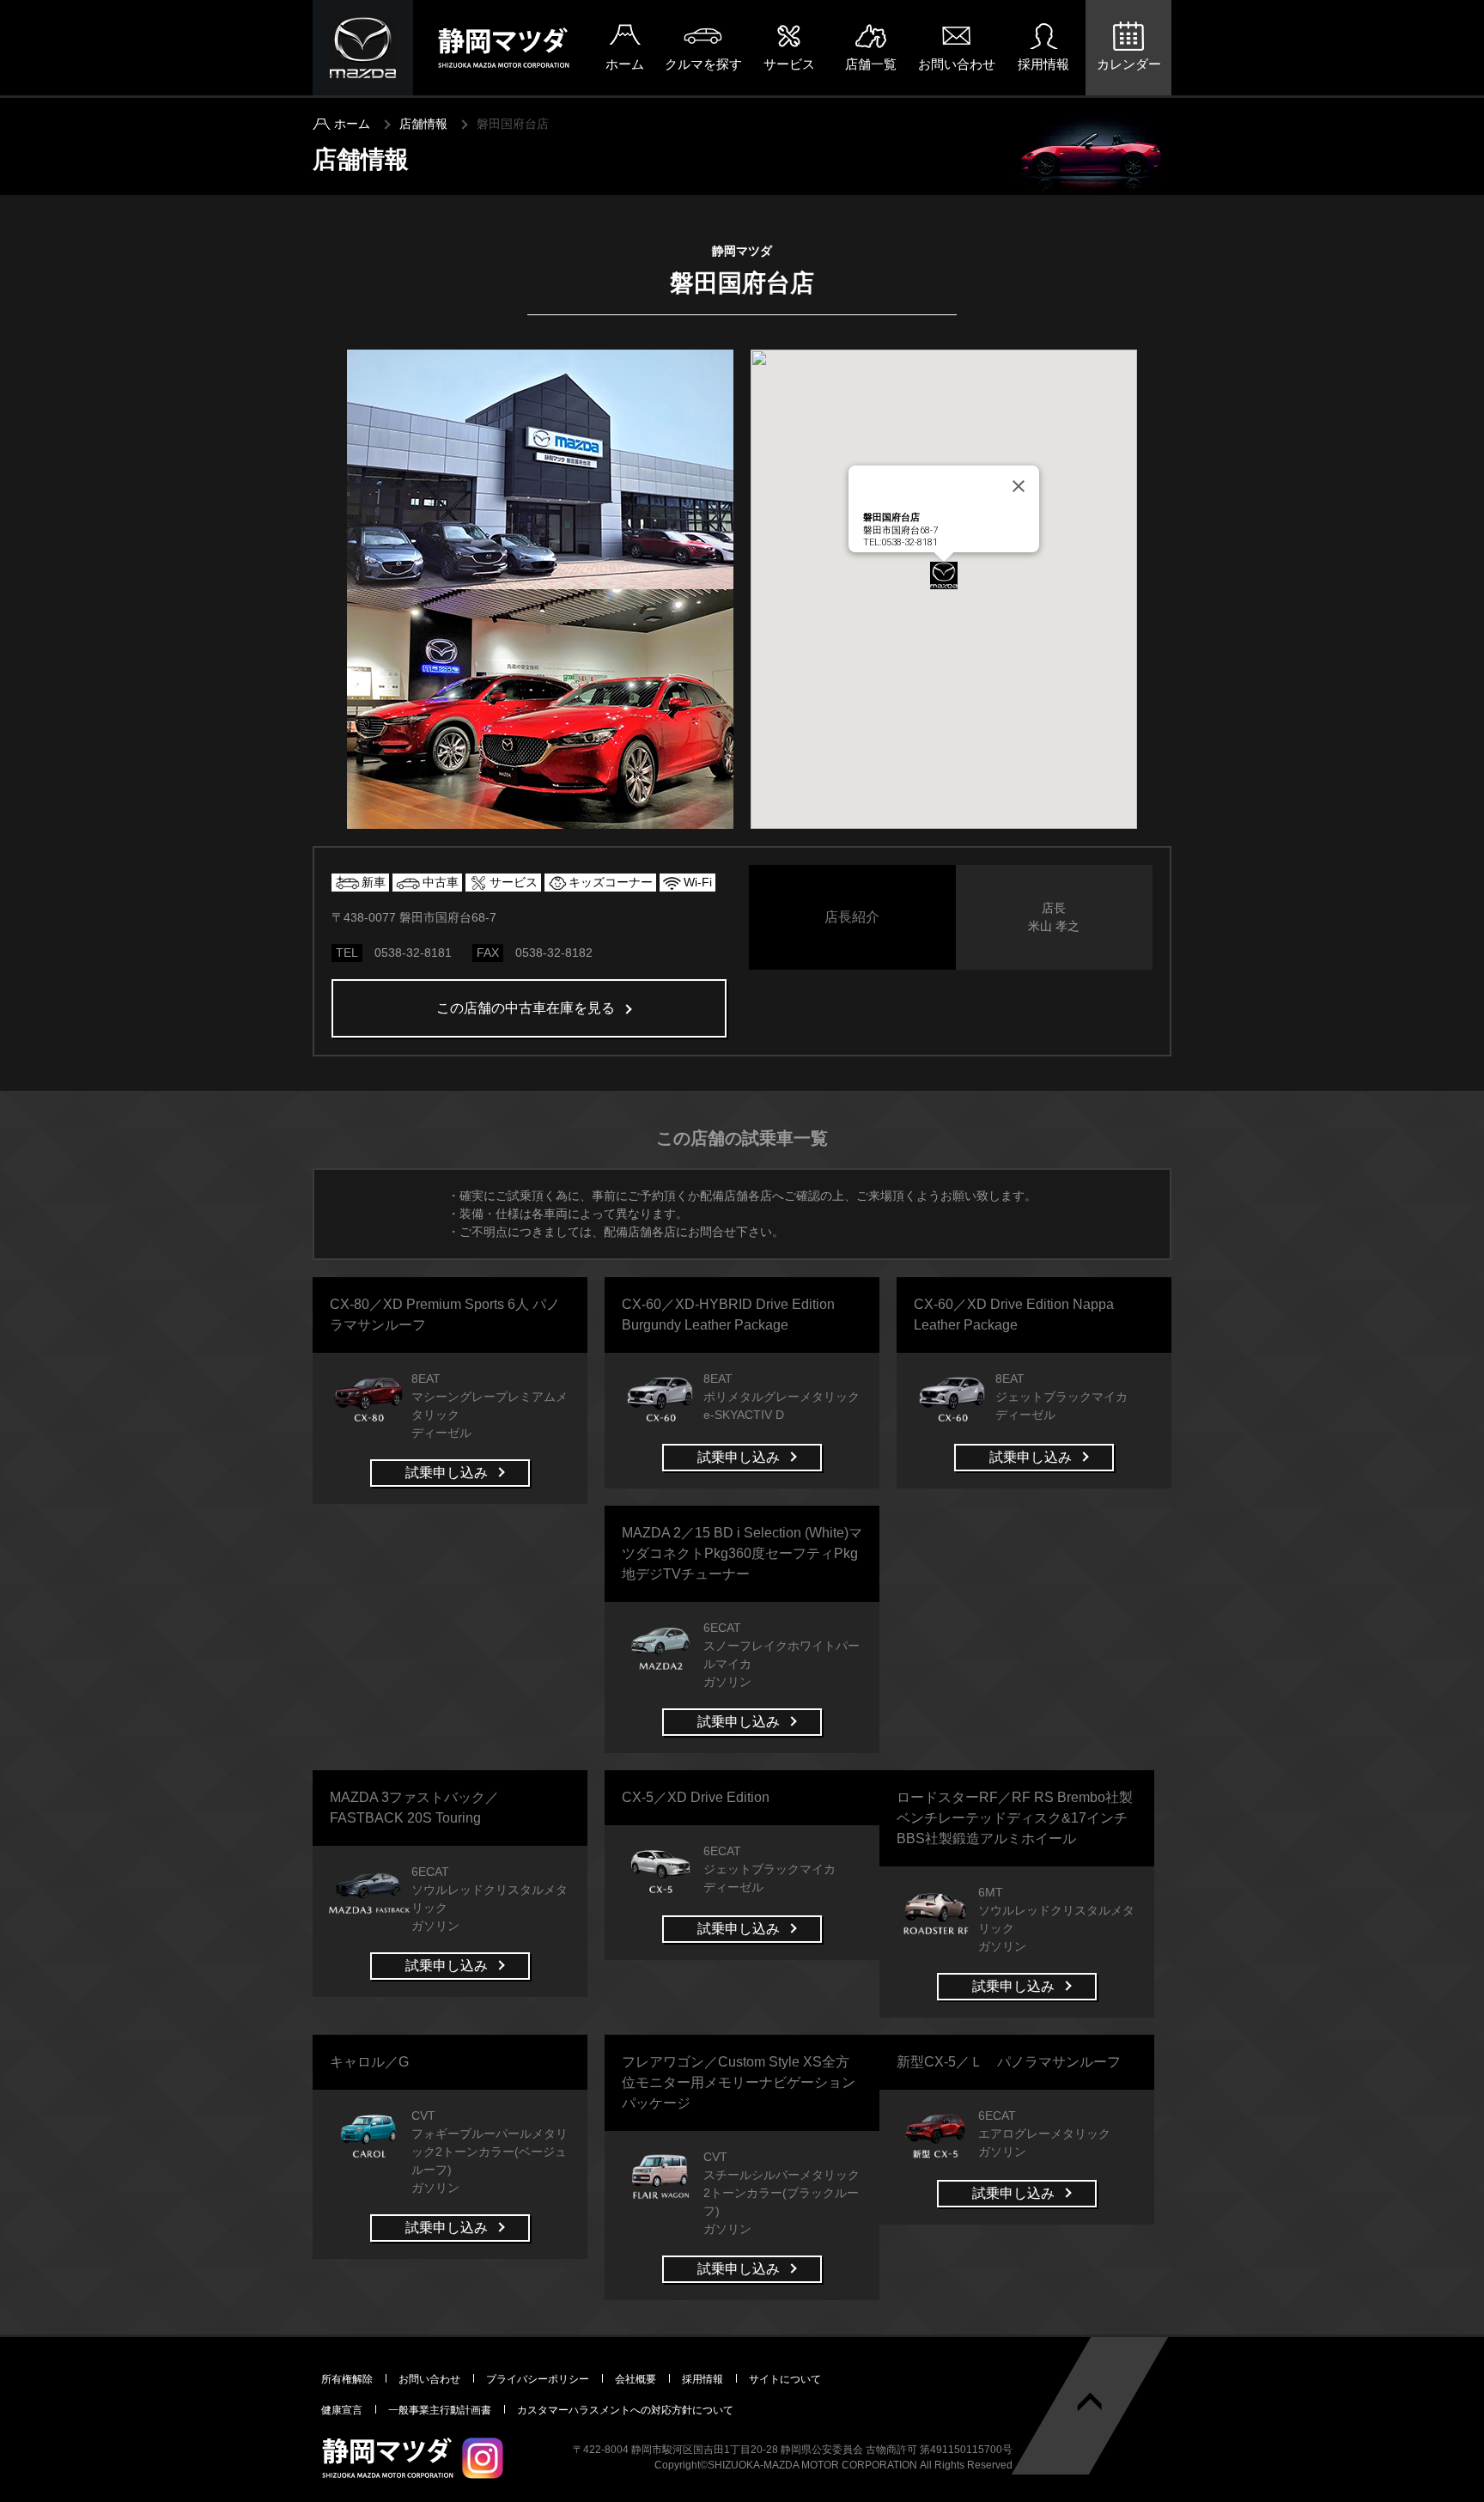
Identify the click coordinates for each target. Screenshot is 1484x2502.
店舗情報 (423, 124)
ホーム (625, 64)
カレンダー (1129, 64)
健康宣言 (342, 2410)
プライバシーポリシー (538, 2379)
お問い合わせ (957, 64)
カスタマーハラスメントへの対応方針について (625, 2410)
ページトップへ (1090, 2402)
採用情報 (1043, 64)
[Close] (1019, 486)
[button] (944, 575)
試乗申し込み (447, 1473)
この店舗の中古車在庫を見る (526, 1008)
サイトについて (785, 2379)
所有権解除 (347, 2379)
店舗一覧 (871, 64)
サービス (789, 64)
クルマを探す (703, 64)
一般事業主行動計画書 (440, 2410)
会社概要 (636, 2379)
